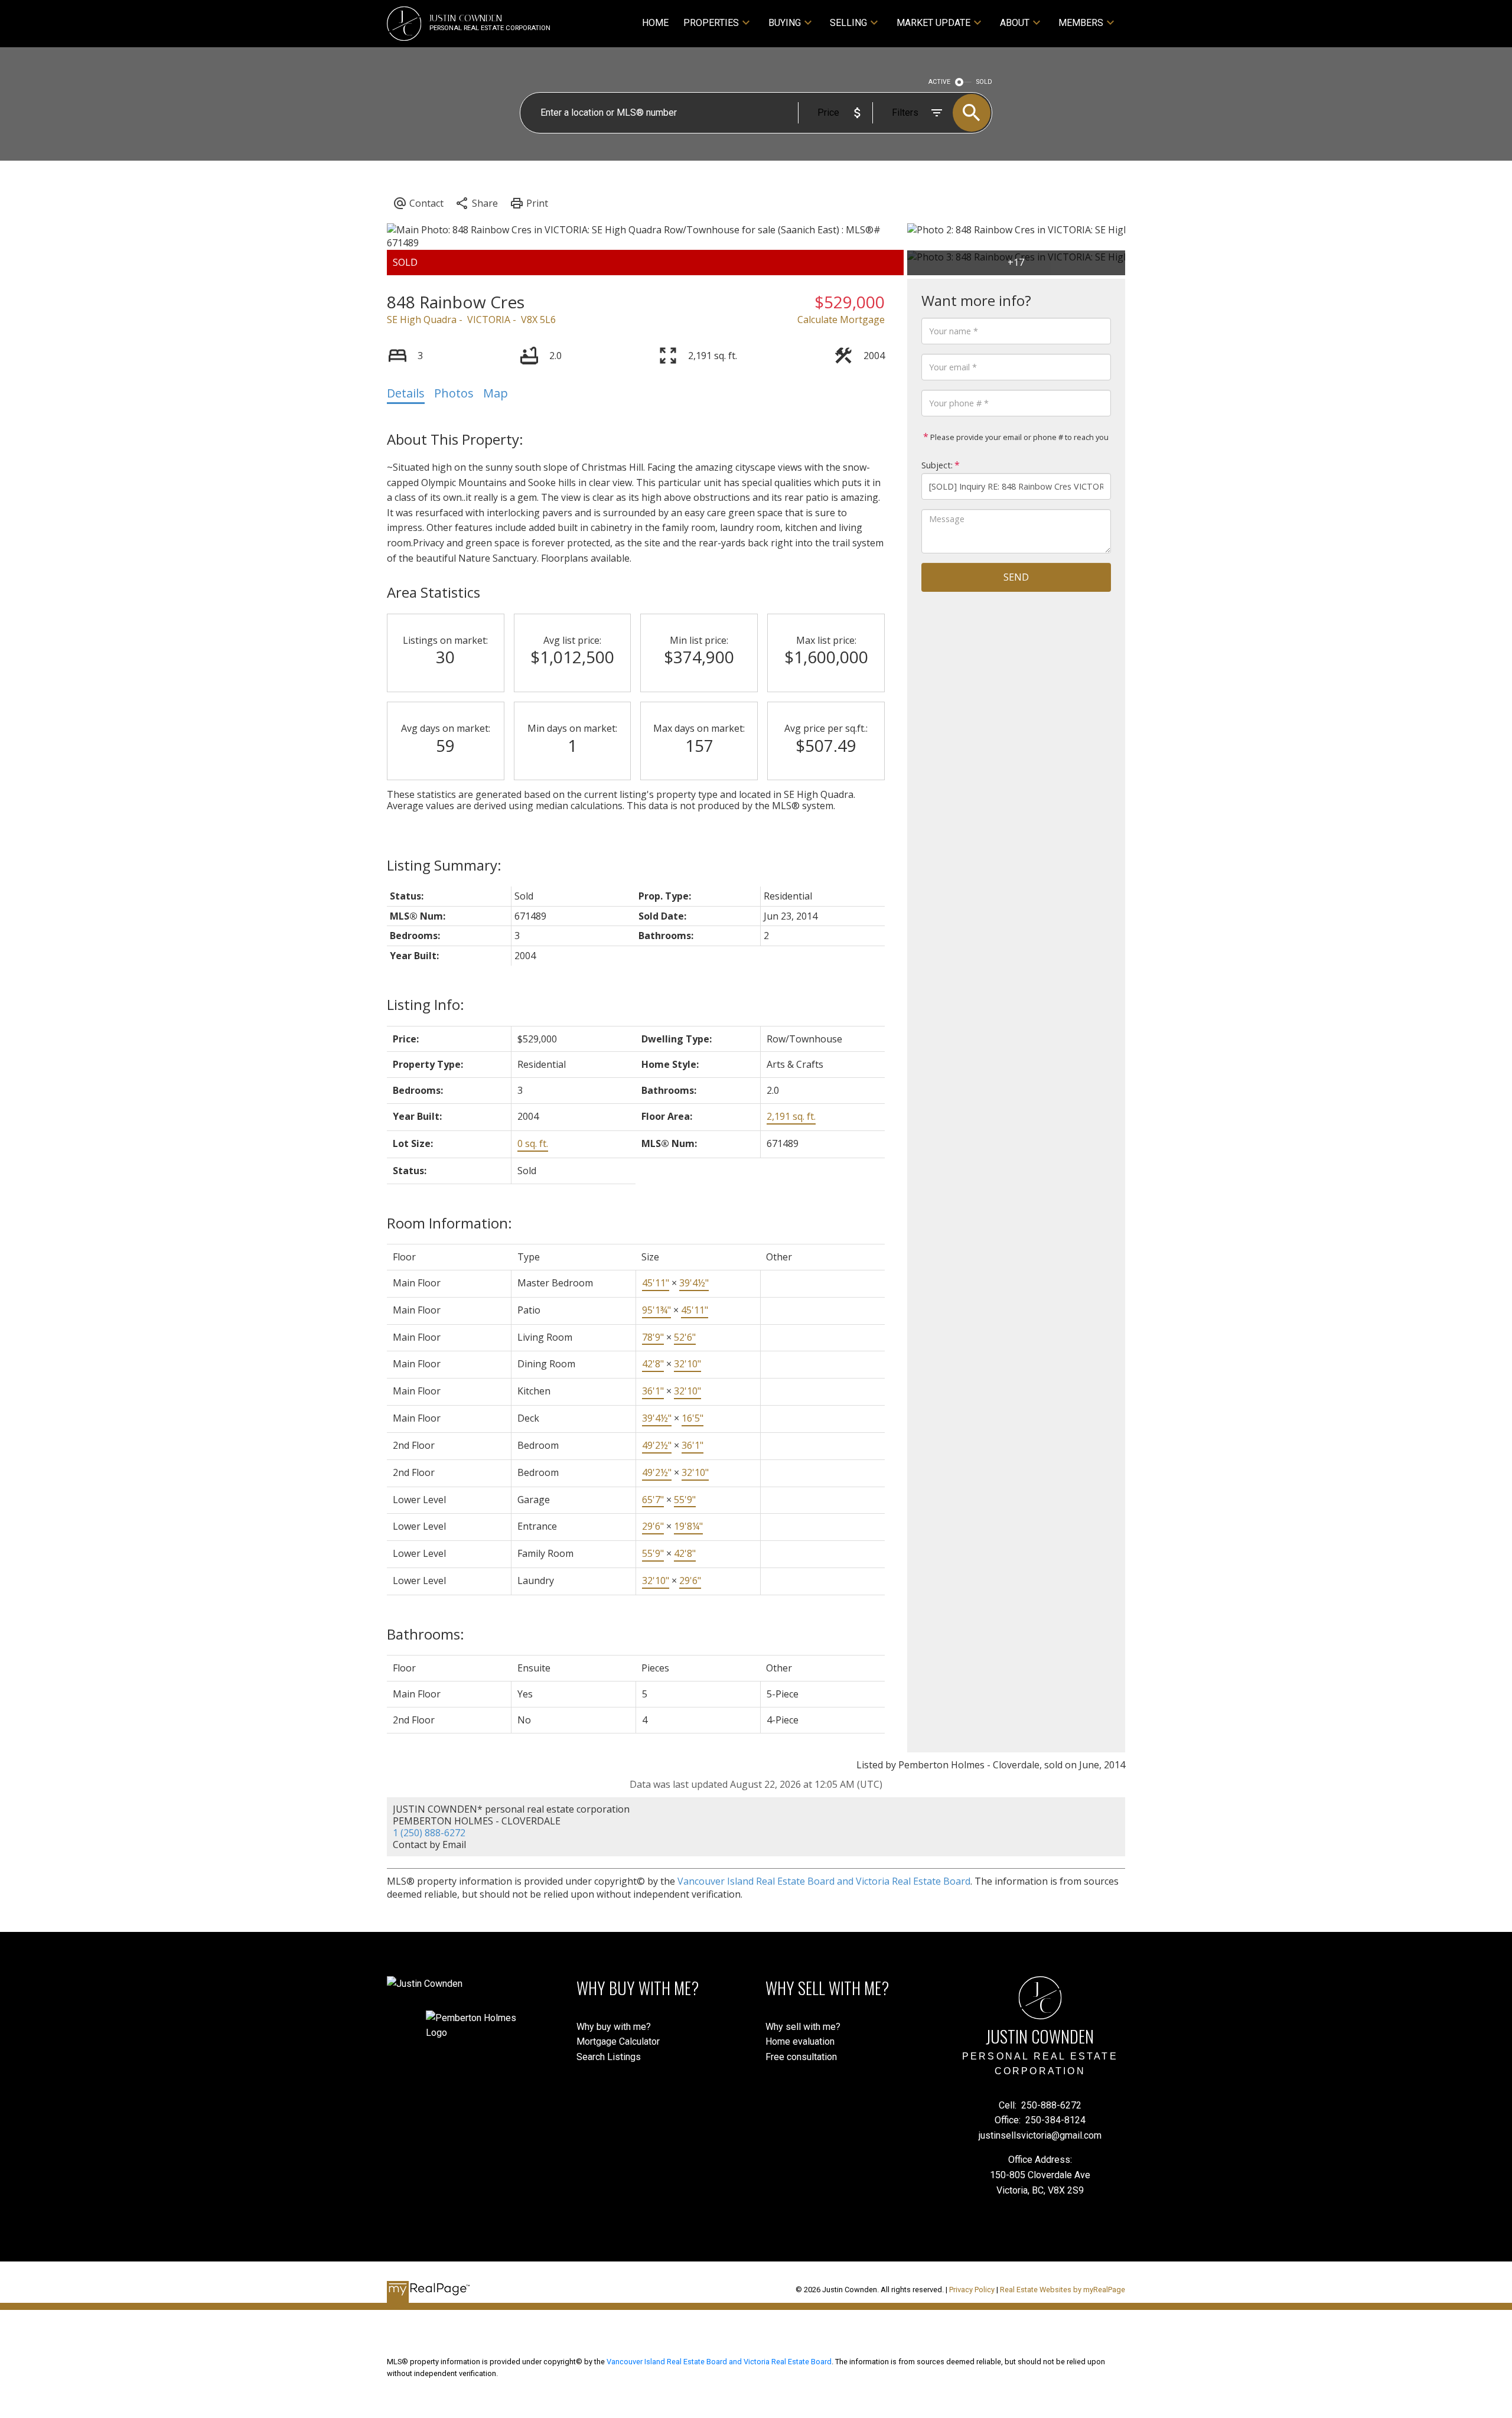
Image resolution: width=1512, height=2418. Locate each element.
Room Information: (449, 1223)
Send (1016, 577)
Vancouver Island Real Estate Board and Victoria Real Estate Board (824, 1881)
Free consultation (801, 2057)
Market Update (933, 23)
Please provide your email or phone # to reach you (1019, 437)
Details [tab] (406, 393)
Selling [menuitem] (848, 23)
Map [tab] (496, 393)
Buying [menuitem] (785, 23)
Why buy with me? (614, 2027)
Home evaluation (800, 2041)
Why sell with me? (803, 2027)
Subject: (937, 465)
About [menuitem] (1015, 23)
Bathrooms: (426, 1634)
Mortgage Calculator (618, 2041)
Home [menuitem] (655, 23)
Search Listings (609, 2057)
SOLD (984, 82)
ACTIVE (939, 82)
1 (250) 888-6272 (429, 1833)
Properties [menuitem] (711, 23)
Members (1081, 23)
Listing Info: (426, 1004)
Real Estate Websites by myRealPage (1063, 2290)
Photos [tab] (454, 393)
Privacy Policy (972, 2290)
